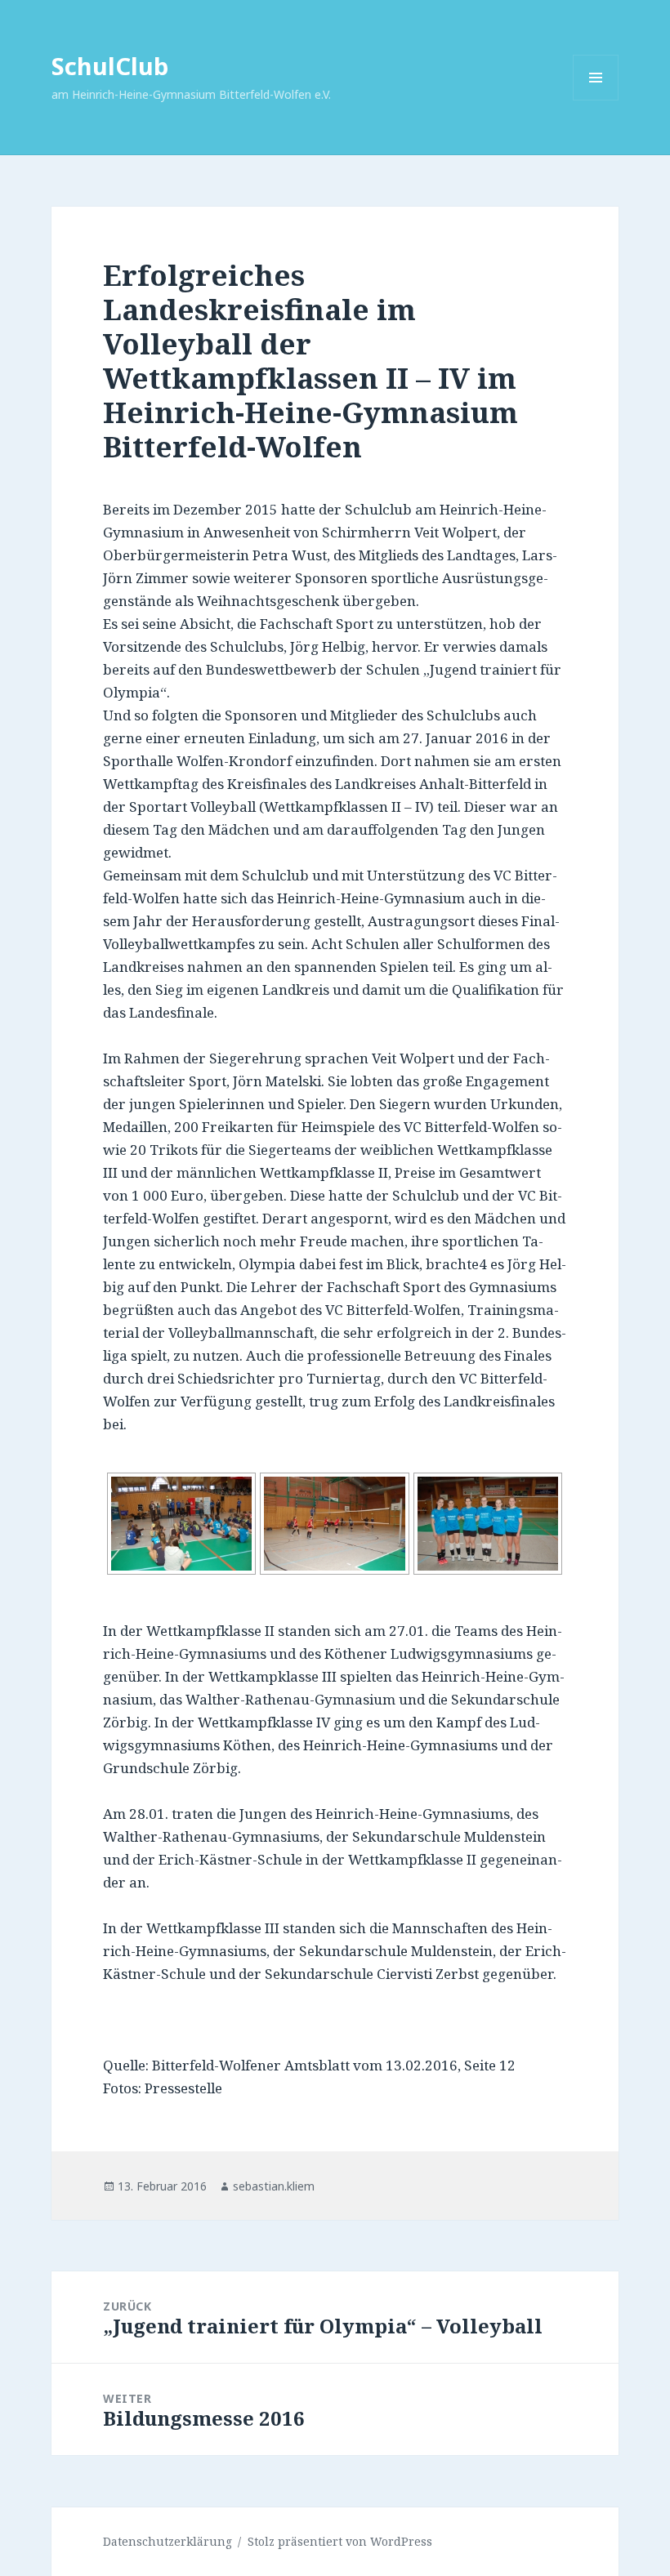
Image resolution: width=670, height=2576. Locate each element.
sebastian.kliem (274, 2186)
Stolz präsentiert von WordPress (340, 2541)
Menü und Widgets (596, 100)
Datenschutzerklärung (167, 2541)
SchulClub (110, 66)
